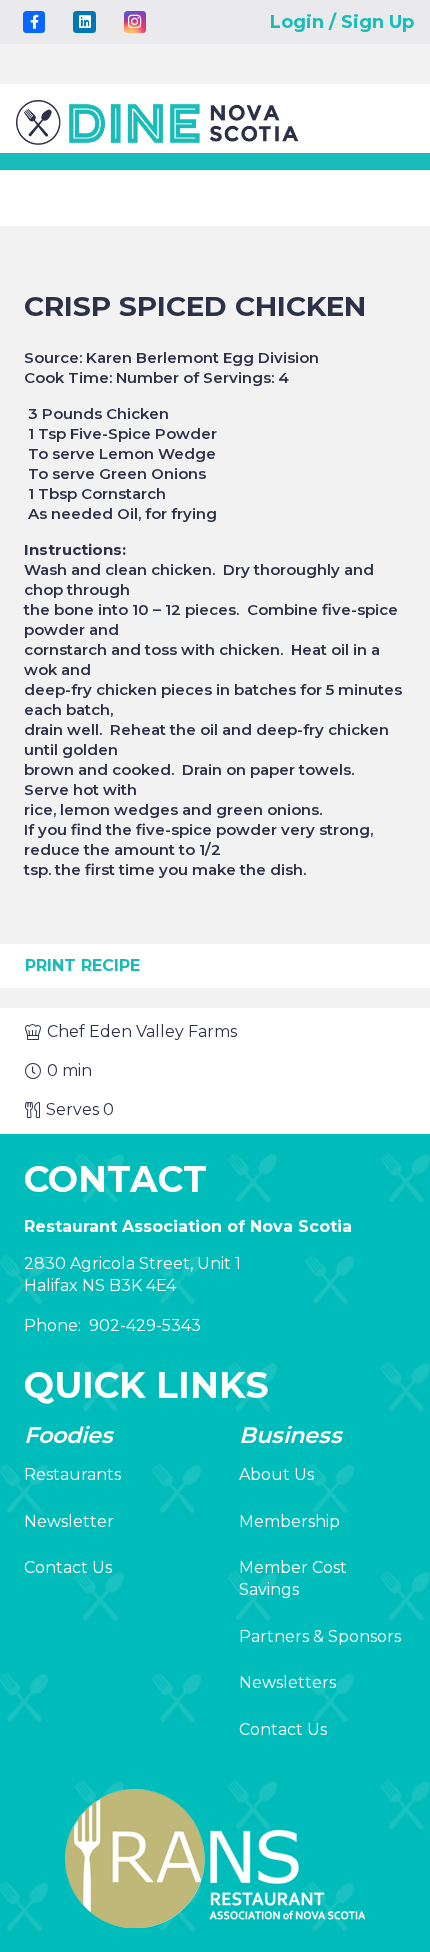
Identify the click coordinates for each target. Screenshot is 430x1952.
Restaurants (72, 1474)
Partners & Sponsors (320, 1636)
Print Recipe (82, 965)
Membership (289, 1521)
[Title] (34, 22)
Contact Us (68, 1567)
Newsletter (69, 1521)
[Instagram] (135, 22)
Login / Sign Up (342, 22)
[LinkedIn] (84, 22)
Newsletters (287, 1682)
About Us (276, 1474)
